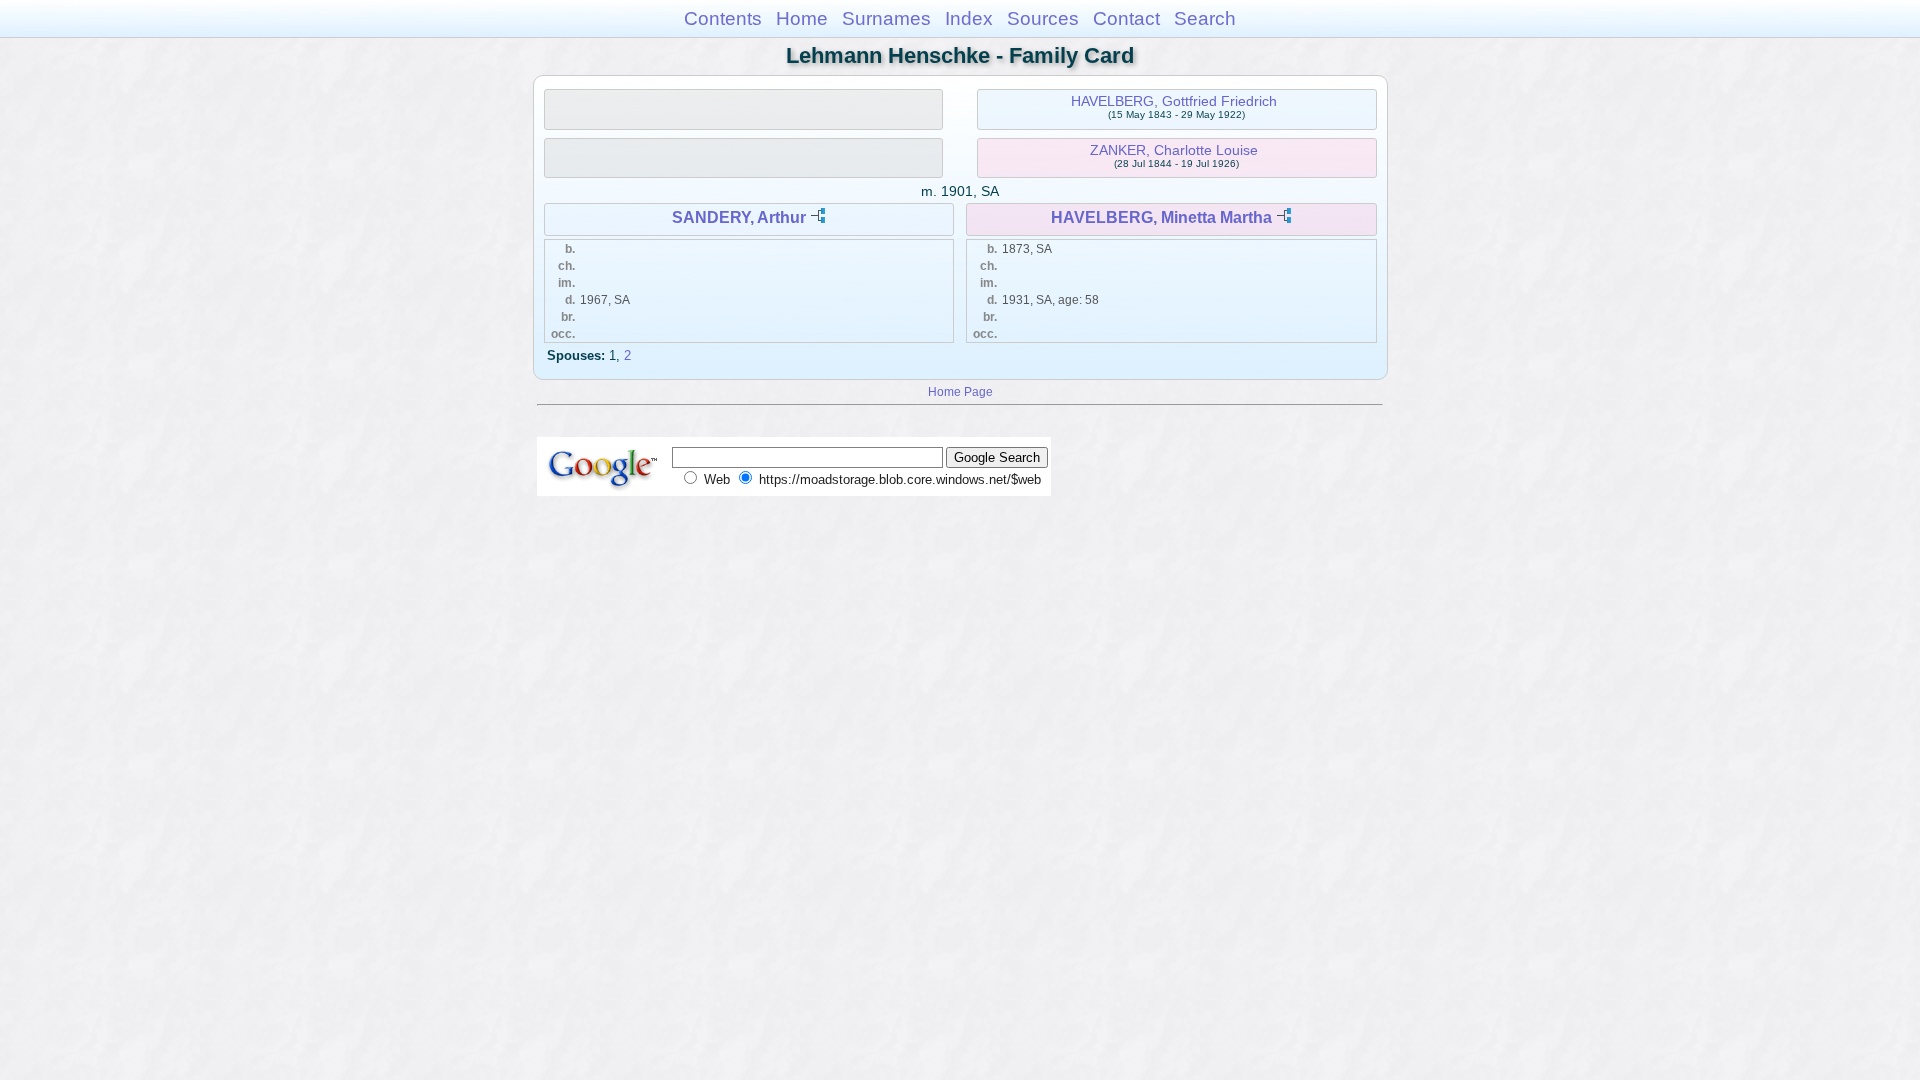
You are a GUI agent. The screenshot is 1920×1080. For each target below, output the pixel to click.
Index (969, 18)
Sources (1043, 18)
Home (802, 18)
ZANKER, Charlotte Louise (1174, 150)
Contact (1126, 18)
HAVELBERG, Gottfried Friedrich (1174, 101)
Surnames (886, 18)
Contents (723, 18)
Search (1205, 18)
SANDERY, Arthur (739, 217)
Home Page (960, 391)
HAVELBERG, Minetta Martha (1161, 217)
